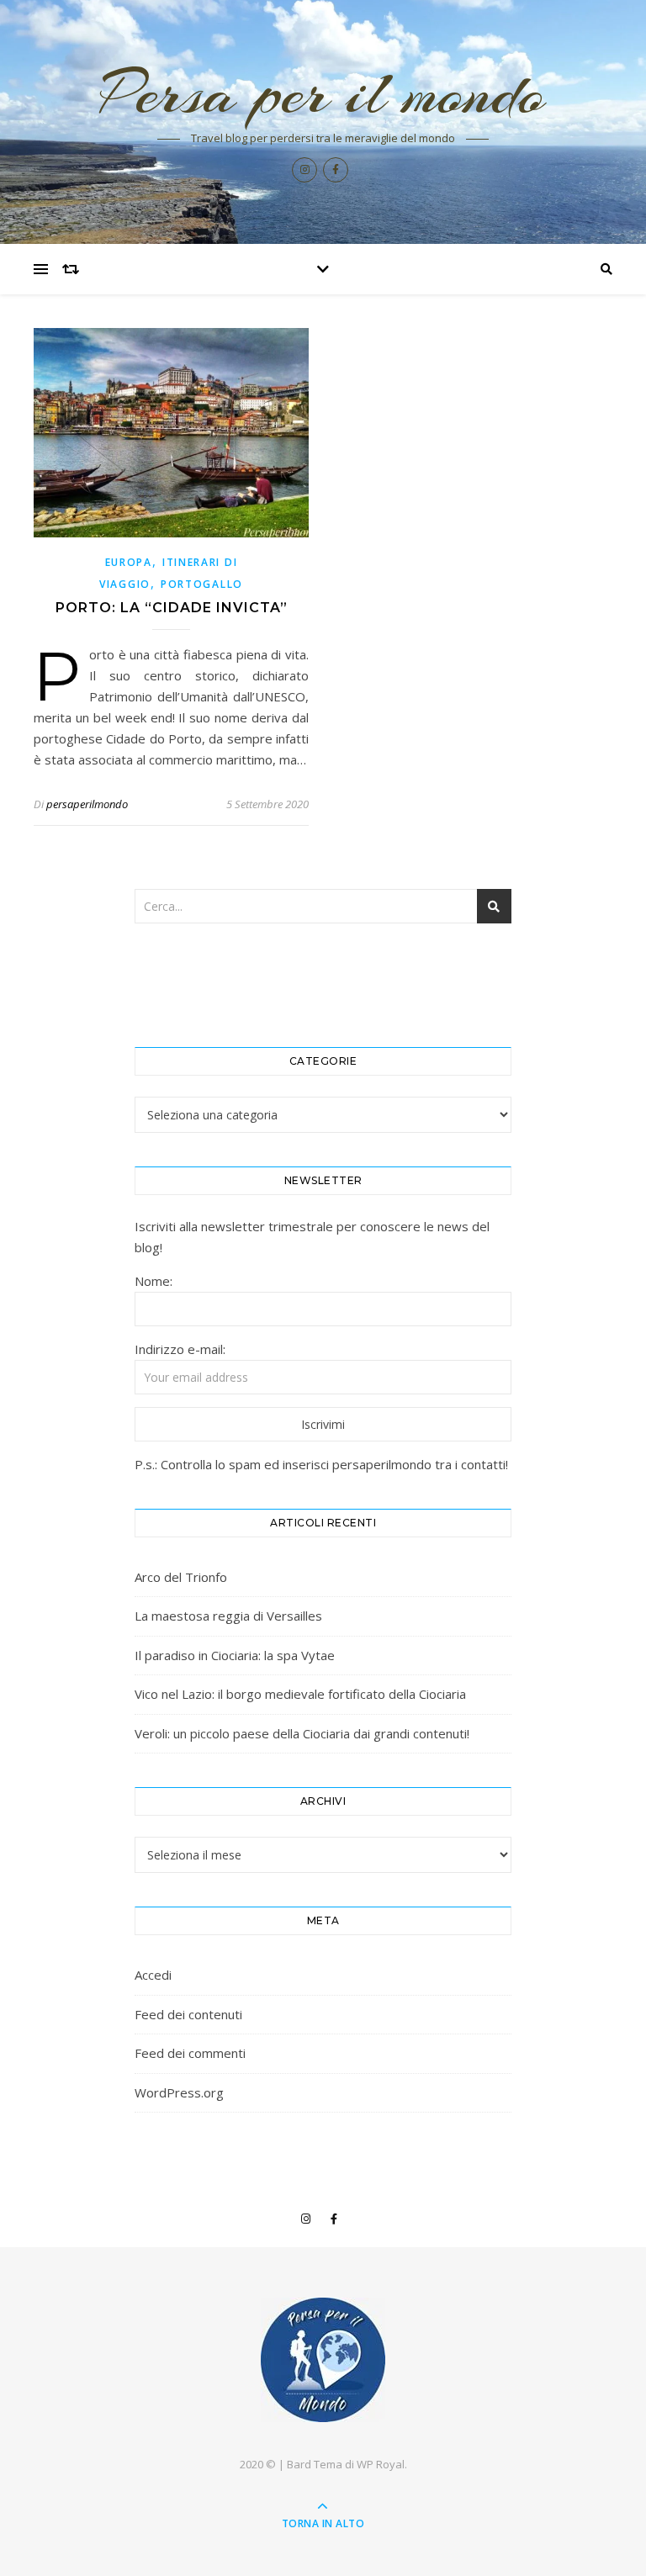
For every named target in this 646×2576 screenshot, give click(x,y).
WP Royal (381, 2464)
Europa (129, 562)
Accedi (153, 1975)
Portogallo (202, 584)
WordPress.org (179, 2092)
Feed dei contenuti (188, 2014)
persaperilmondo (87, 804)
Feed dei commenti (190, 2053)
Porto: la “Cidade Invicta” (172, 608)
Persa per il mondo (323, 93)
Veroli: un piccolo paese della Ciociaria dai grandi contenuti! (302, 1733)
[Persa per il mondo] (323, 2360)
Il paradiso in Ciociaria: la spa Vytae (235, 1655)
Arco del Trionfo (181, 1577)
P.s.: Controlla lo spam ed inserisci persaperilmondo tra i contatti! (321, 1464)
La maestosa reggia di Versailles (228, 1616)
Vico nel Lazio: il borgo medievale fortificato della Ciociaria (300, 1694)
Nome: (154, 1281)
